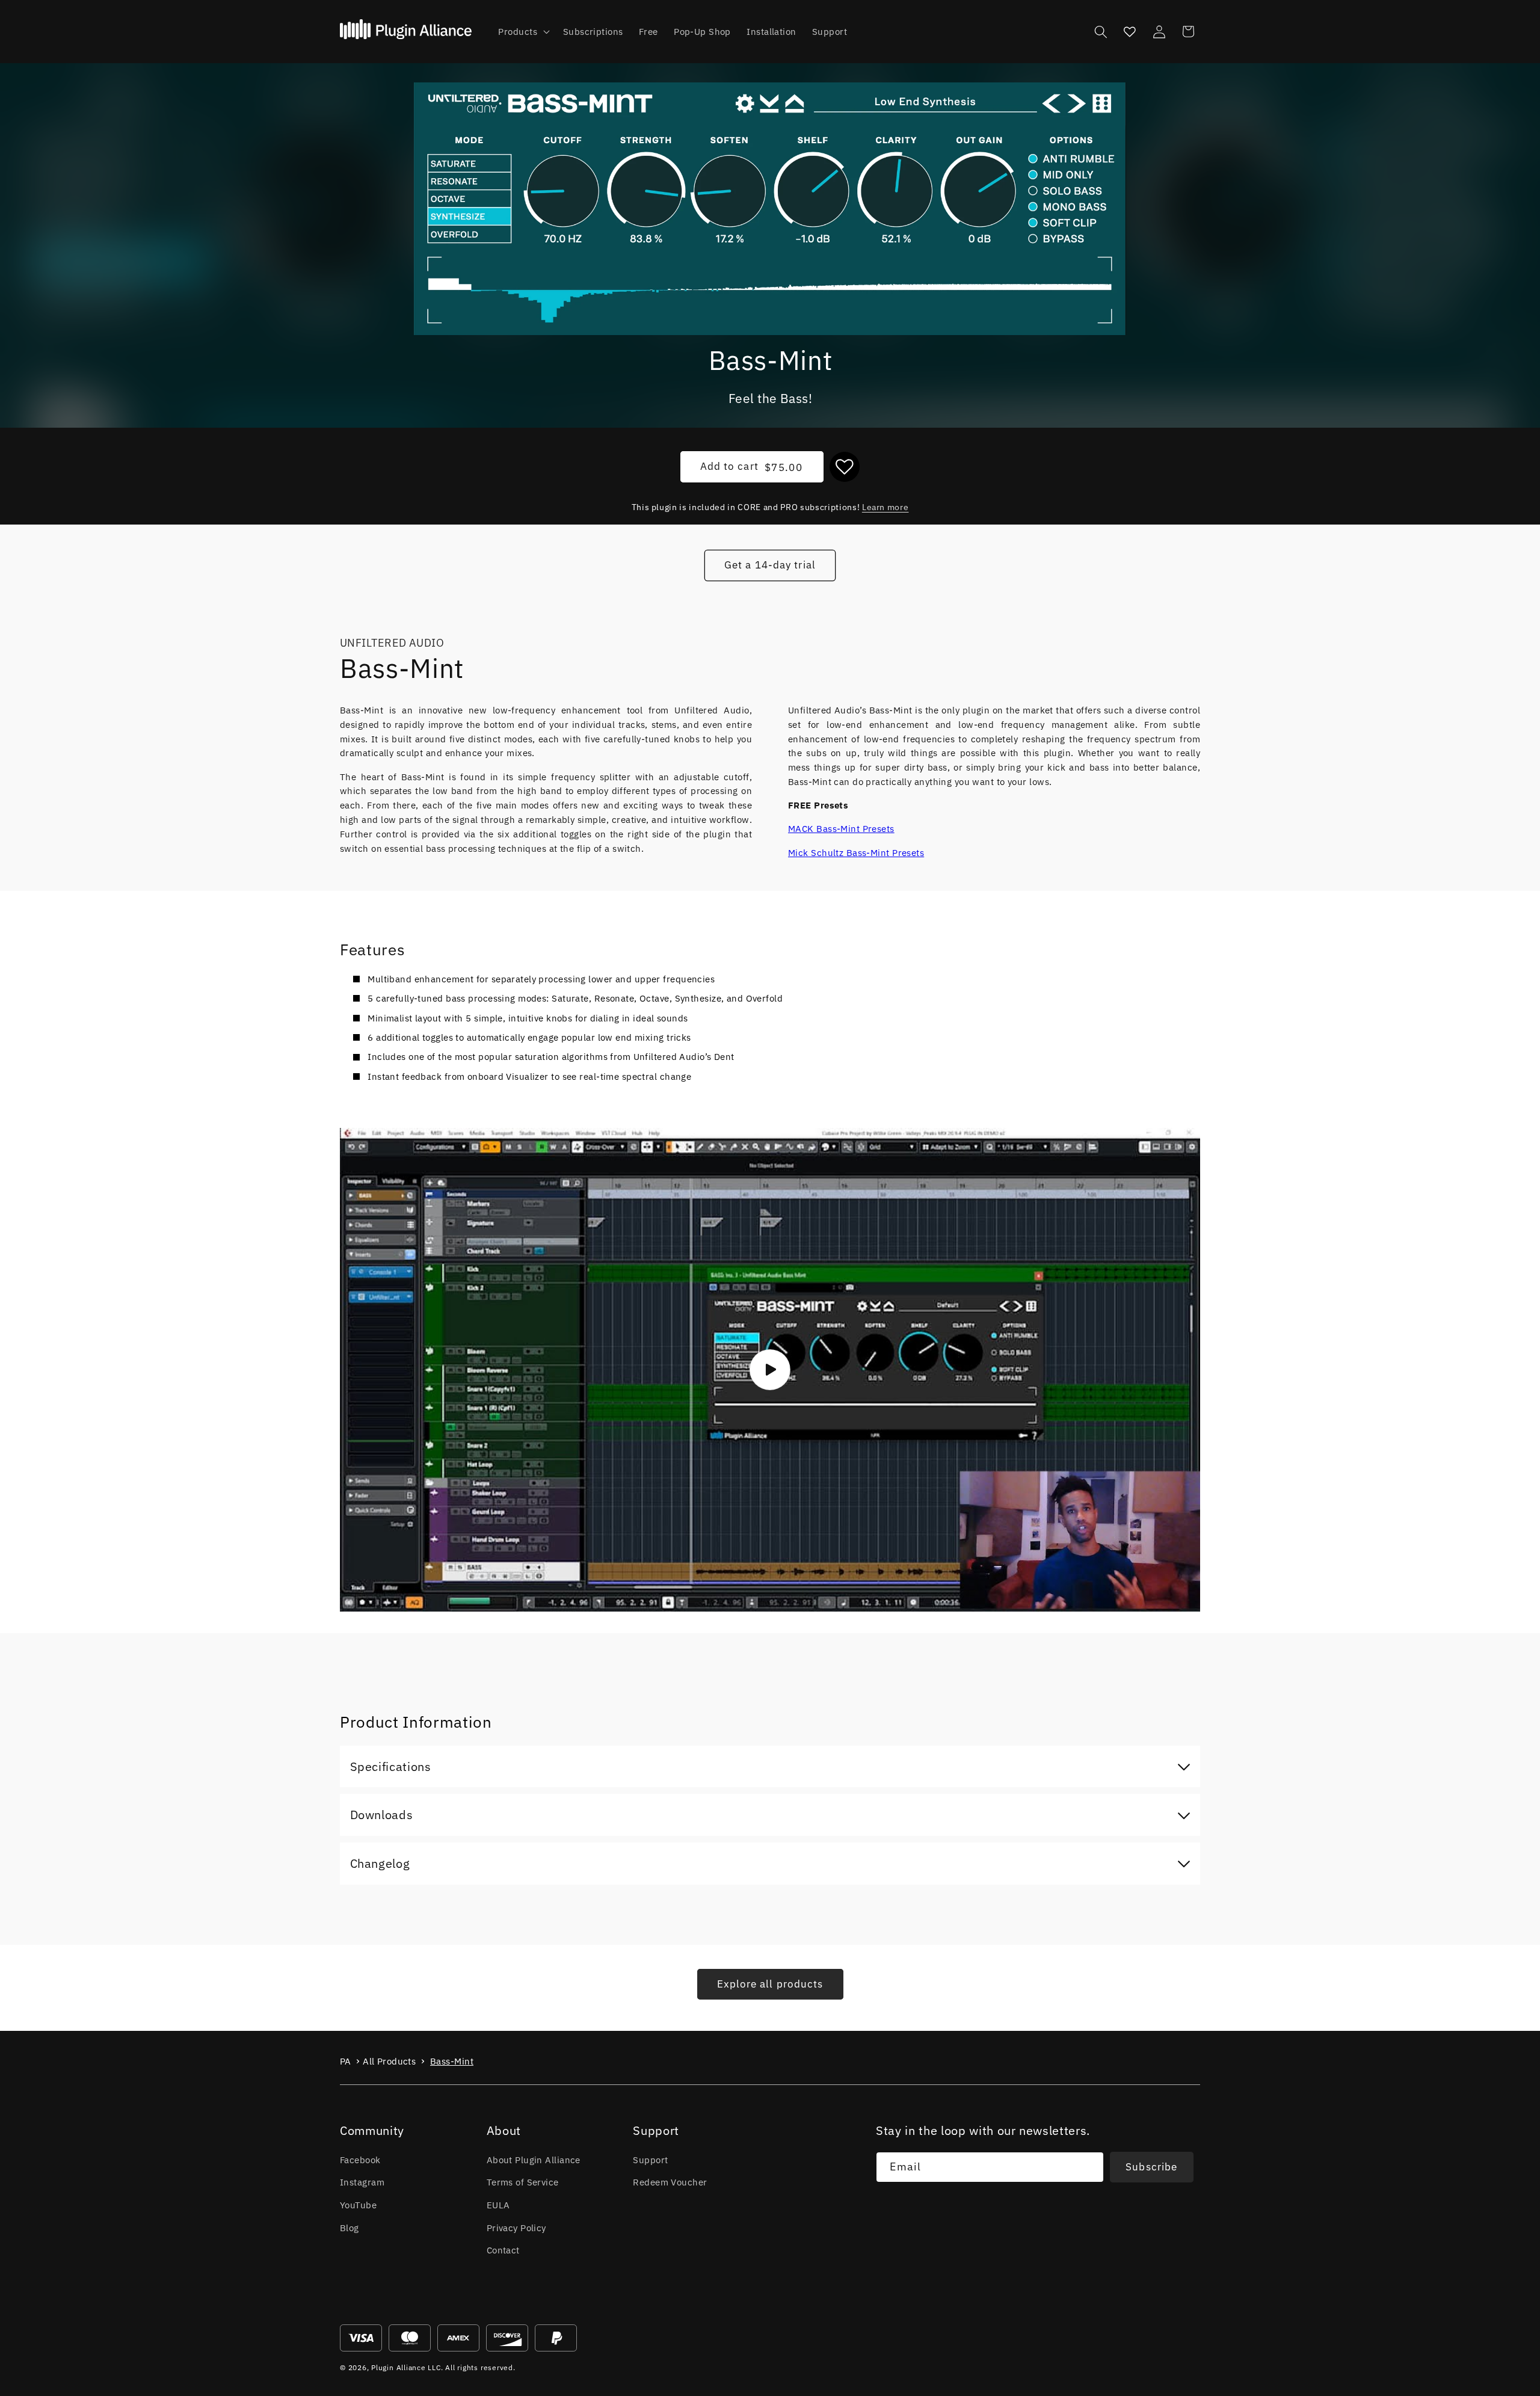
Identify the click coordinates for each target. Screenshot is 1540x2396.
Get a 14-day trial (770, 565)
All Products (389, 2061)
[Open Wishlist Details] (1130, 31)
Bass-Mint (452, 2061)
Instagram (362, 2182)
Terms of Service (523, 2182)
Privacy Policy (516, 2228)
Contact (503, 2250)
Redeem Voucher (670, 2182)
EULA (498, 2205)
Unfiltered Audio (392, 643)
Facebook (360, 2160)
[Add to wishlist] (845, 467)
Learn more (885, 507)
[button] (522, 32)
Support (650, 2160)
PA (346, 2061)
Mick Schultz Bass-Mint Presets (856, 852)
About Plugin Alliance (534, 2160)
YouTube (358, 2205)
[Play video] (770, 1370)
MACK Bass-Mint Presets (841, 828)
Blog (350, 2228)
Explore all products (770, 1984)
